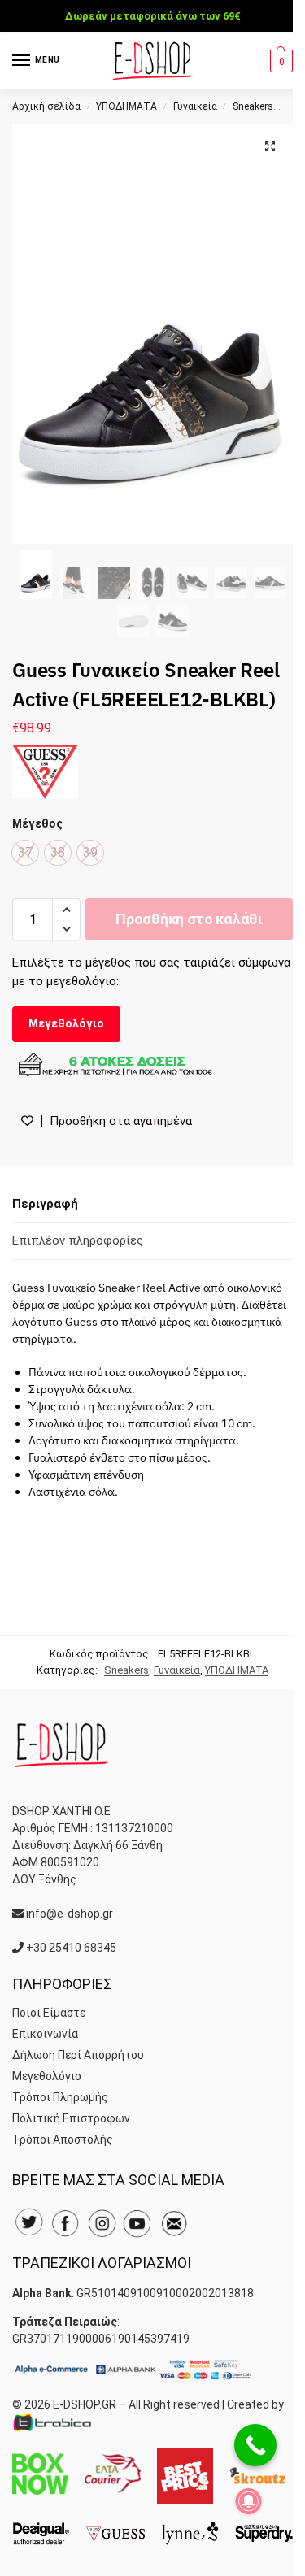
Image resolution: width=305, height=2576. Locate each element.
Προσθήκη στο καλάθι (189, 919)
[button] (279, 61)
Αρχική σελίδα (46, 106)
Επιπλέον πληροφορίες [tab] (78, 1240)
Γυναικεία (195, 106)
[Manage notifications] (249, 2501)
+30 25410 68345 (71, 1948)
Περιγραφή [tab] (45, 1204)
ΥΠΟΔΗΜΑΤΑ (126, 106)
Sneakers (253, 106)
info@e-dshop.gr (70, 1914)
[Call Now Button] (255, 2445)
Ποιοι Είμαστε (49, 2013)
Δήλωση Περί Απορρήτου (78, 2055)
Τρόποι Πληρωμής (60, 2097)
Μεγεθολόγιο (66, 1023)
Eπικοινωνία (45, 2034)
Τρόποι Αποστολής (63, 2139)
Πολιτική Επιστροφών (71, 2118)
